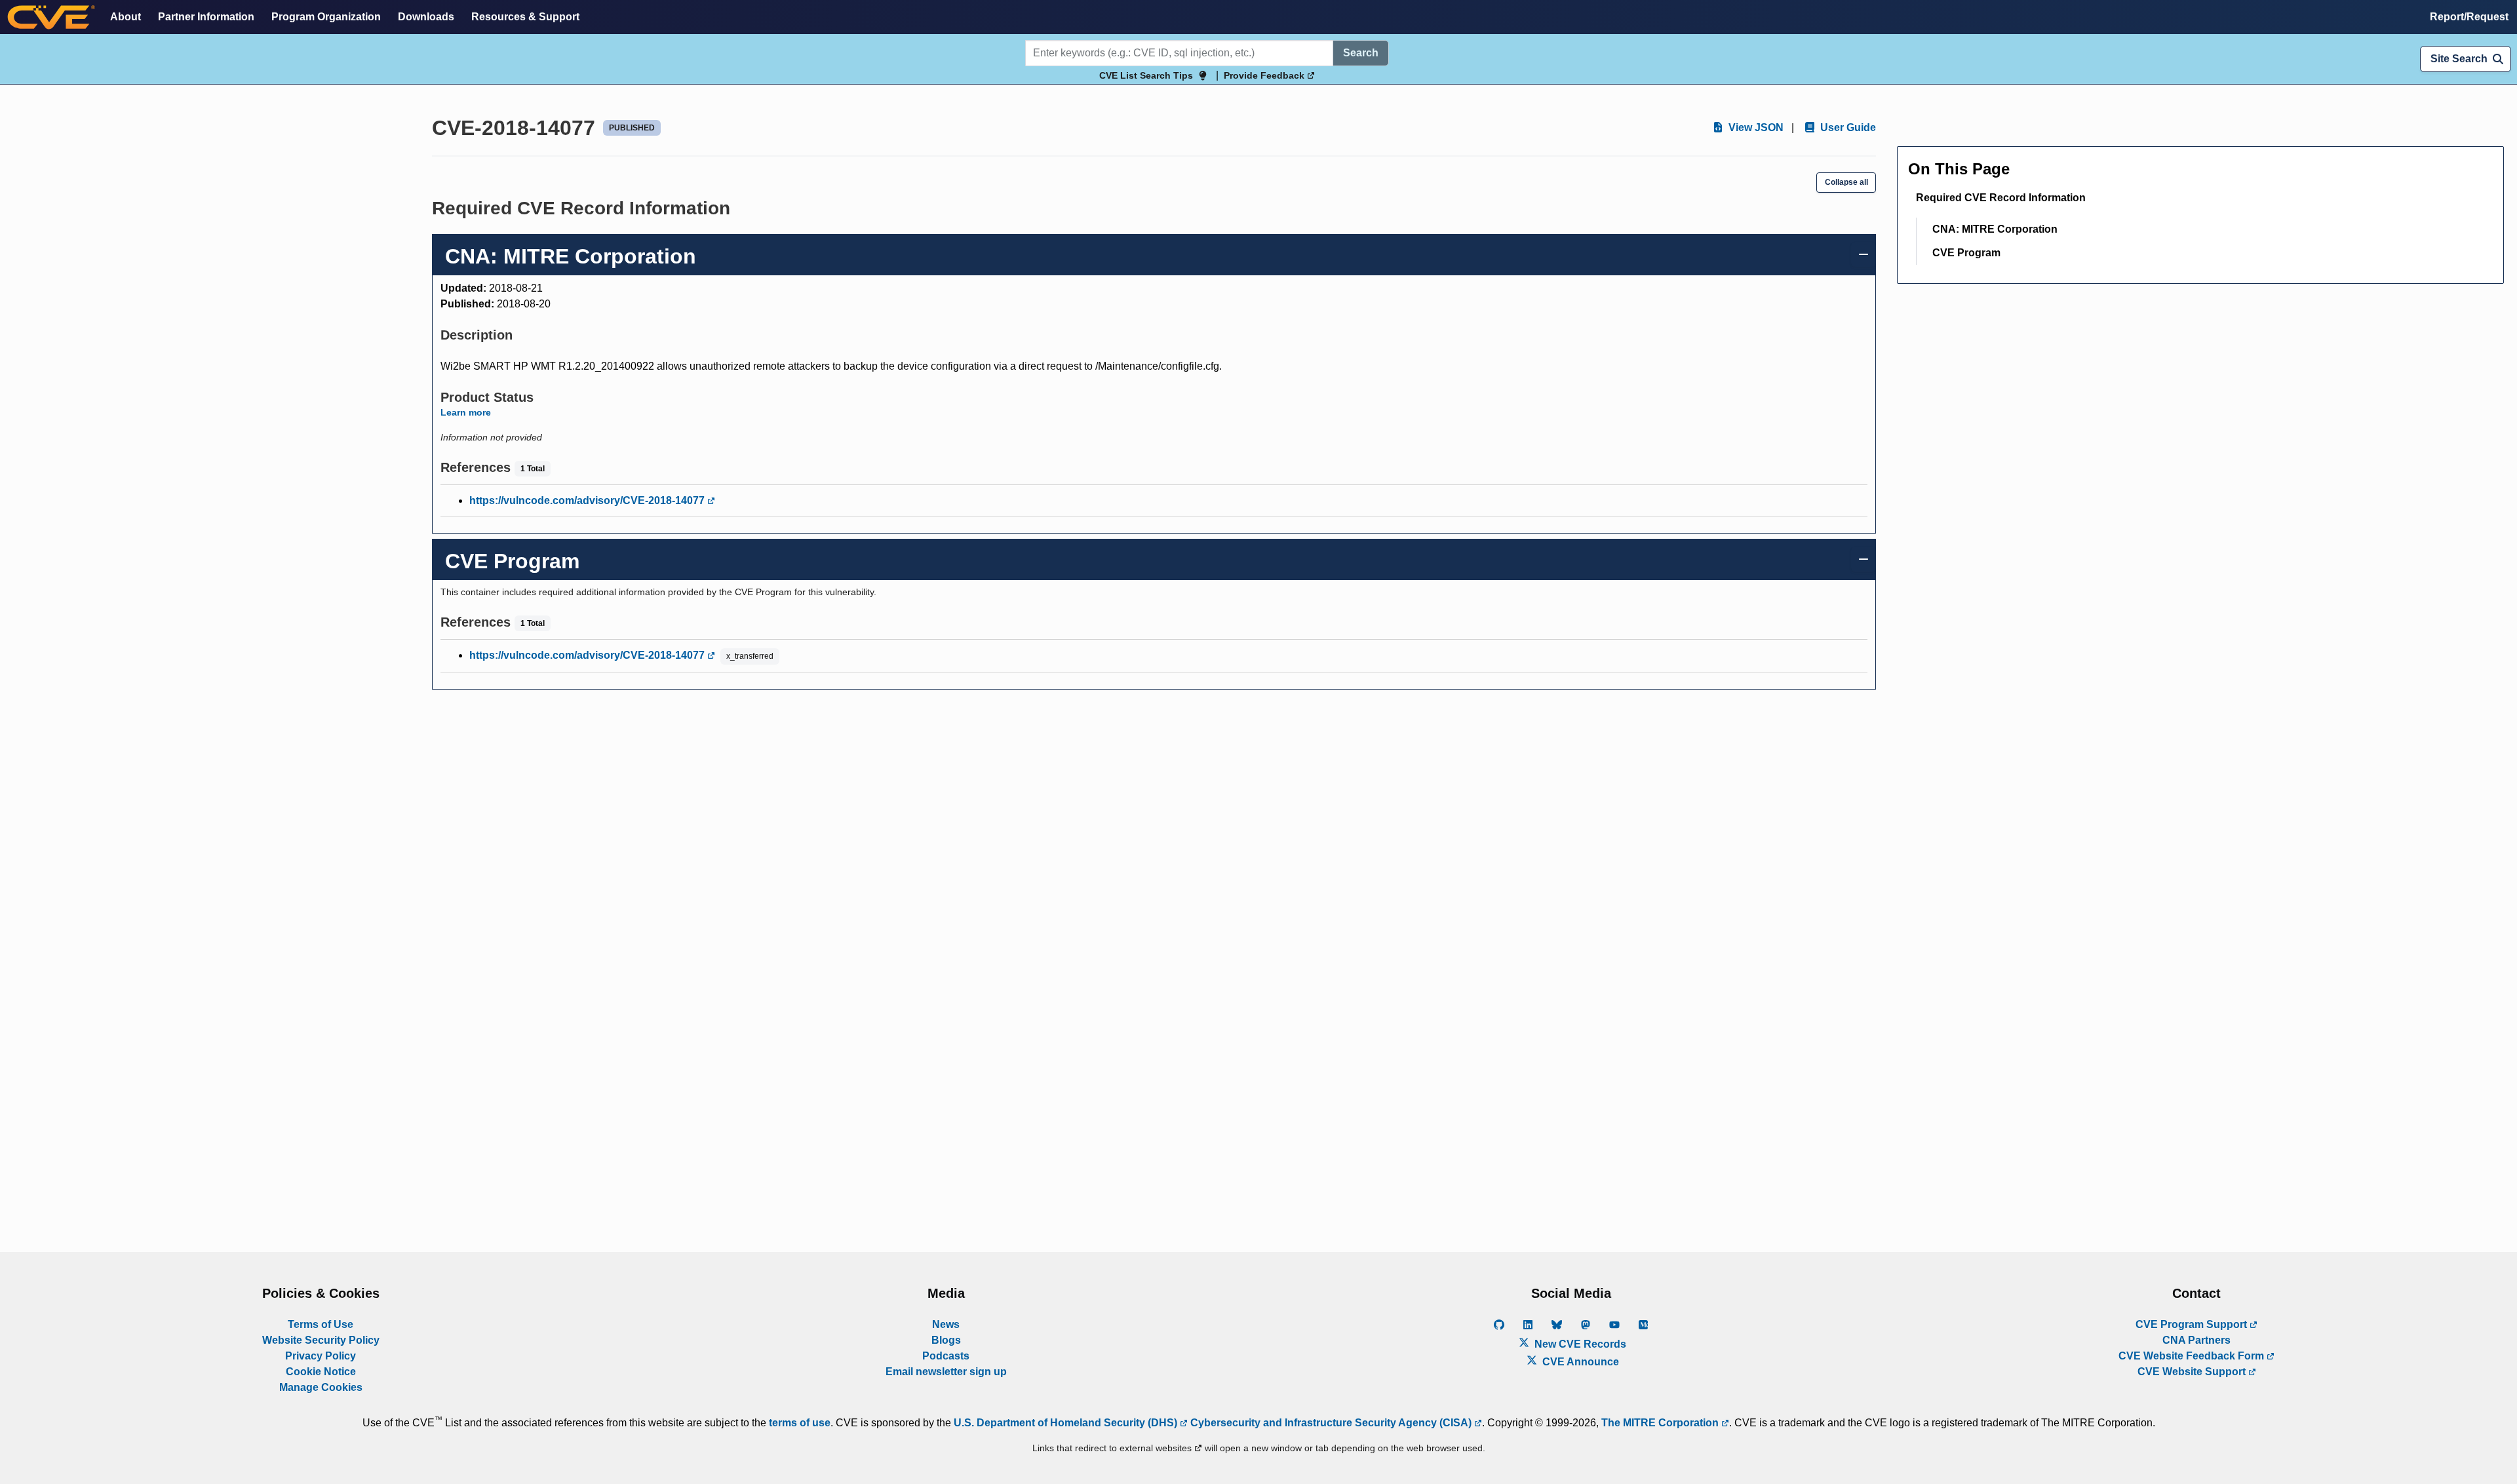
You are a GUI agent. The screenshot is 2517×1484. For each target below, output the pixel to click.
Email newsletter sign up (946, 1372)
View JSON (1755, 127)
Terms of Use (321, 1324)
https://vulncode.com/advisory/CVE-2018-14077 (588, 500)
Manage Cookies (321, 1387)
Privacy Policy (321, 1356)
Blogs (946, 1340)
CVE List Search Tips (1146, 75)
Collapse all (1846, 182)
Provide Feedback (1265, 75)
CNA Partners (2196, 1340)
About (126, 17)
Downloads (426, 17)
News (946, 1324)
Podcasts (946, 1356)
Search (1361, 53)
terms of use (800, 1423)
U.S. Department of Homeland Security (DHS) (1067, 1423)
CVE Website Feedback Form (2193, 1356)
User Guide (1847, 127)
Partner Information (206, 17)
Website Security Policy (321, 1340)
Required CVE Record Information (2001, 198)
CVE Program (1966, 253)
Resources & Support (525, 17)
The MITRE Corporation (1661, 1423)
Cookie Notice (321, 1372)
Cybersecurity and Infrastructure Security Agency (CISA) (1331, 1423)
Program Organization (326, 17)
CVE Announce (1579, 1362)
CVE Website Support (2193, 1372)
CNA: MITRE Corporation (1995, 229)
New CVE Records (1579, 1344)
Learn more (466, 412)
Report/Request (2469, 17)
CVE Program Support (2193, 1324)
